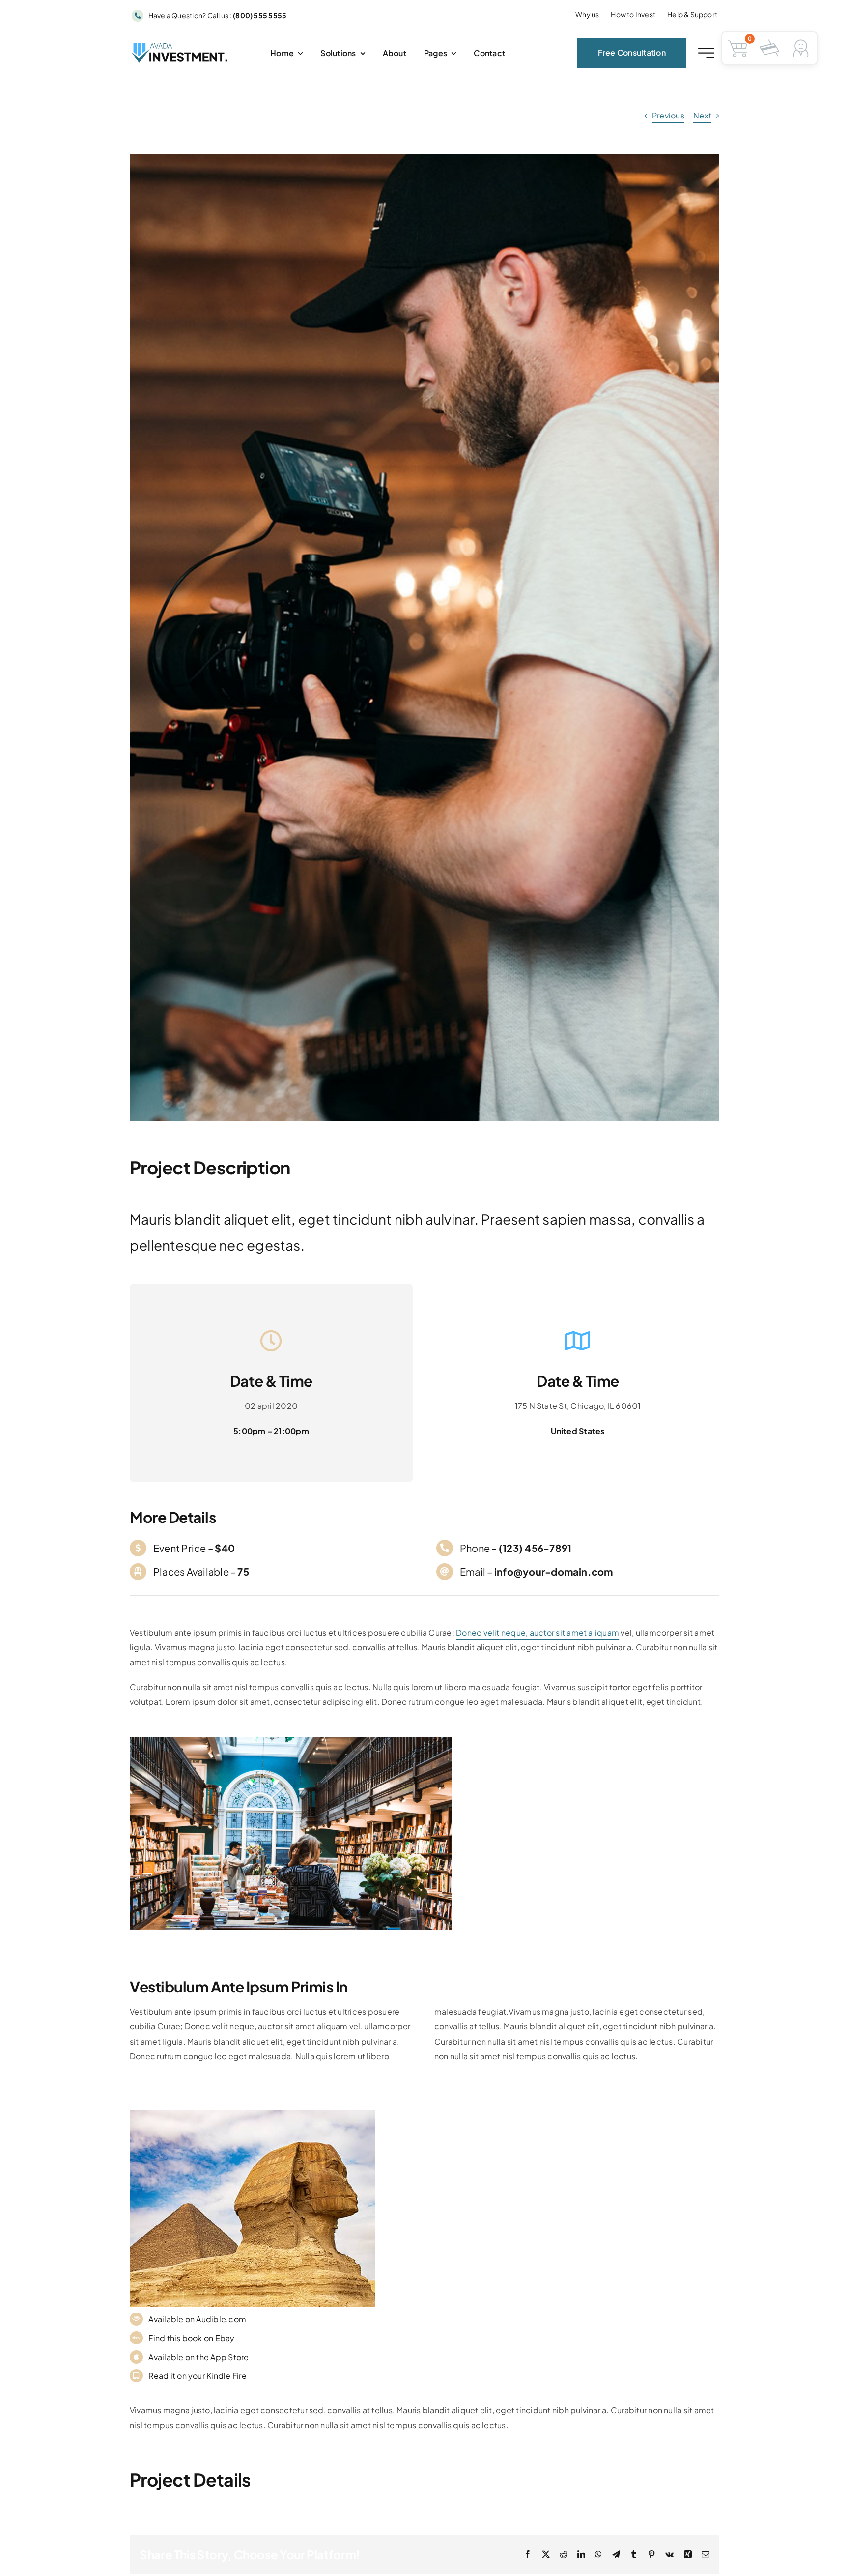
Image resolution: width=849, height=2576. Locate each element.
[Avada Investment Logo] (180, 46)
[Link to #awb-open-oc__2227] (706, 53)
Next (702, 115)
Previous (668, 115)
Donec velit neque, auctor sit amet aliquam (538, 1632)
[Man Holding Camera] (291, 1741)
